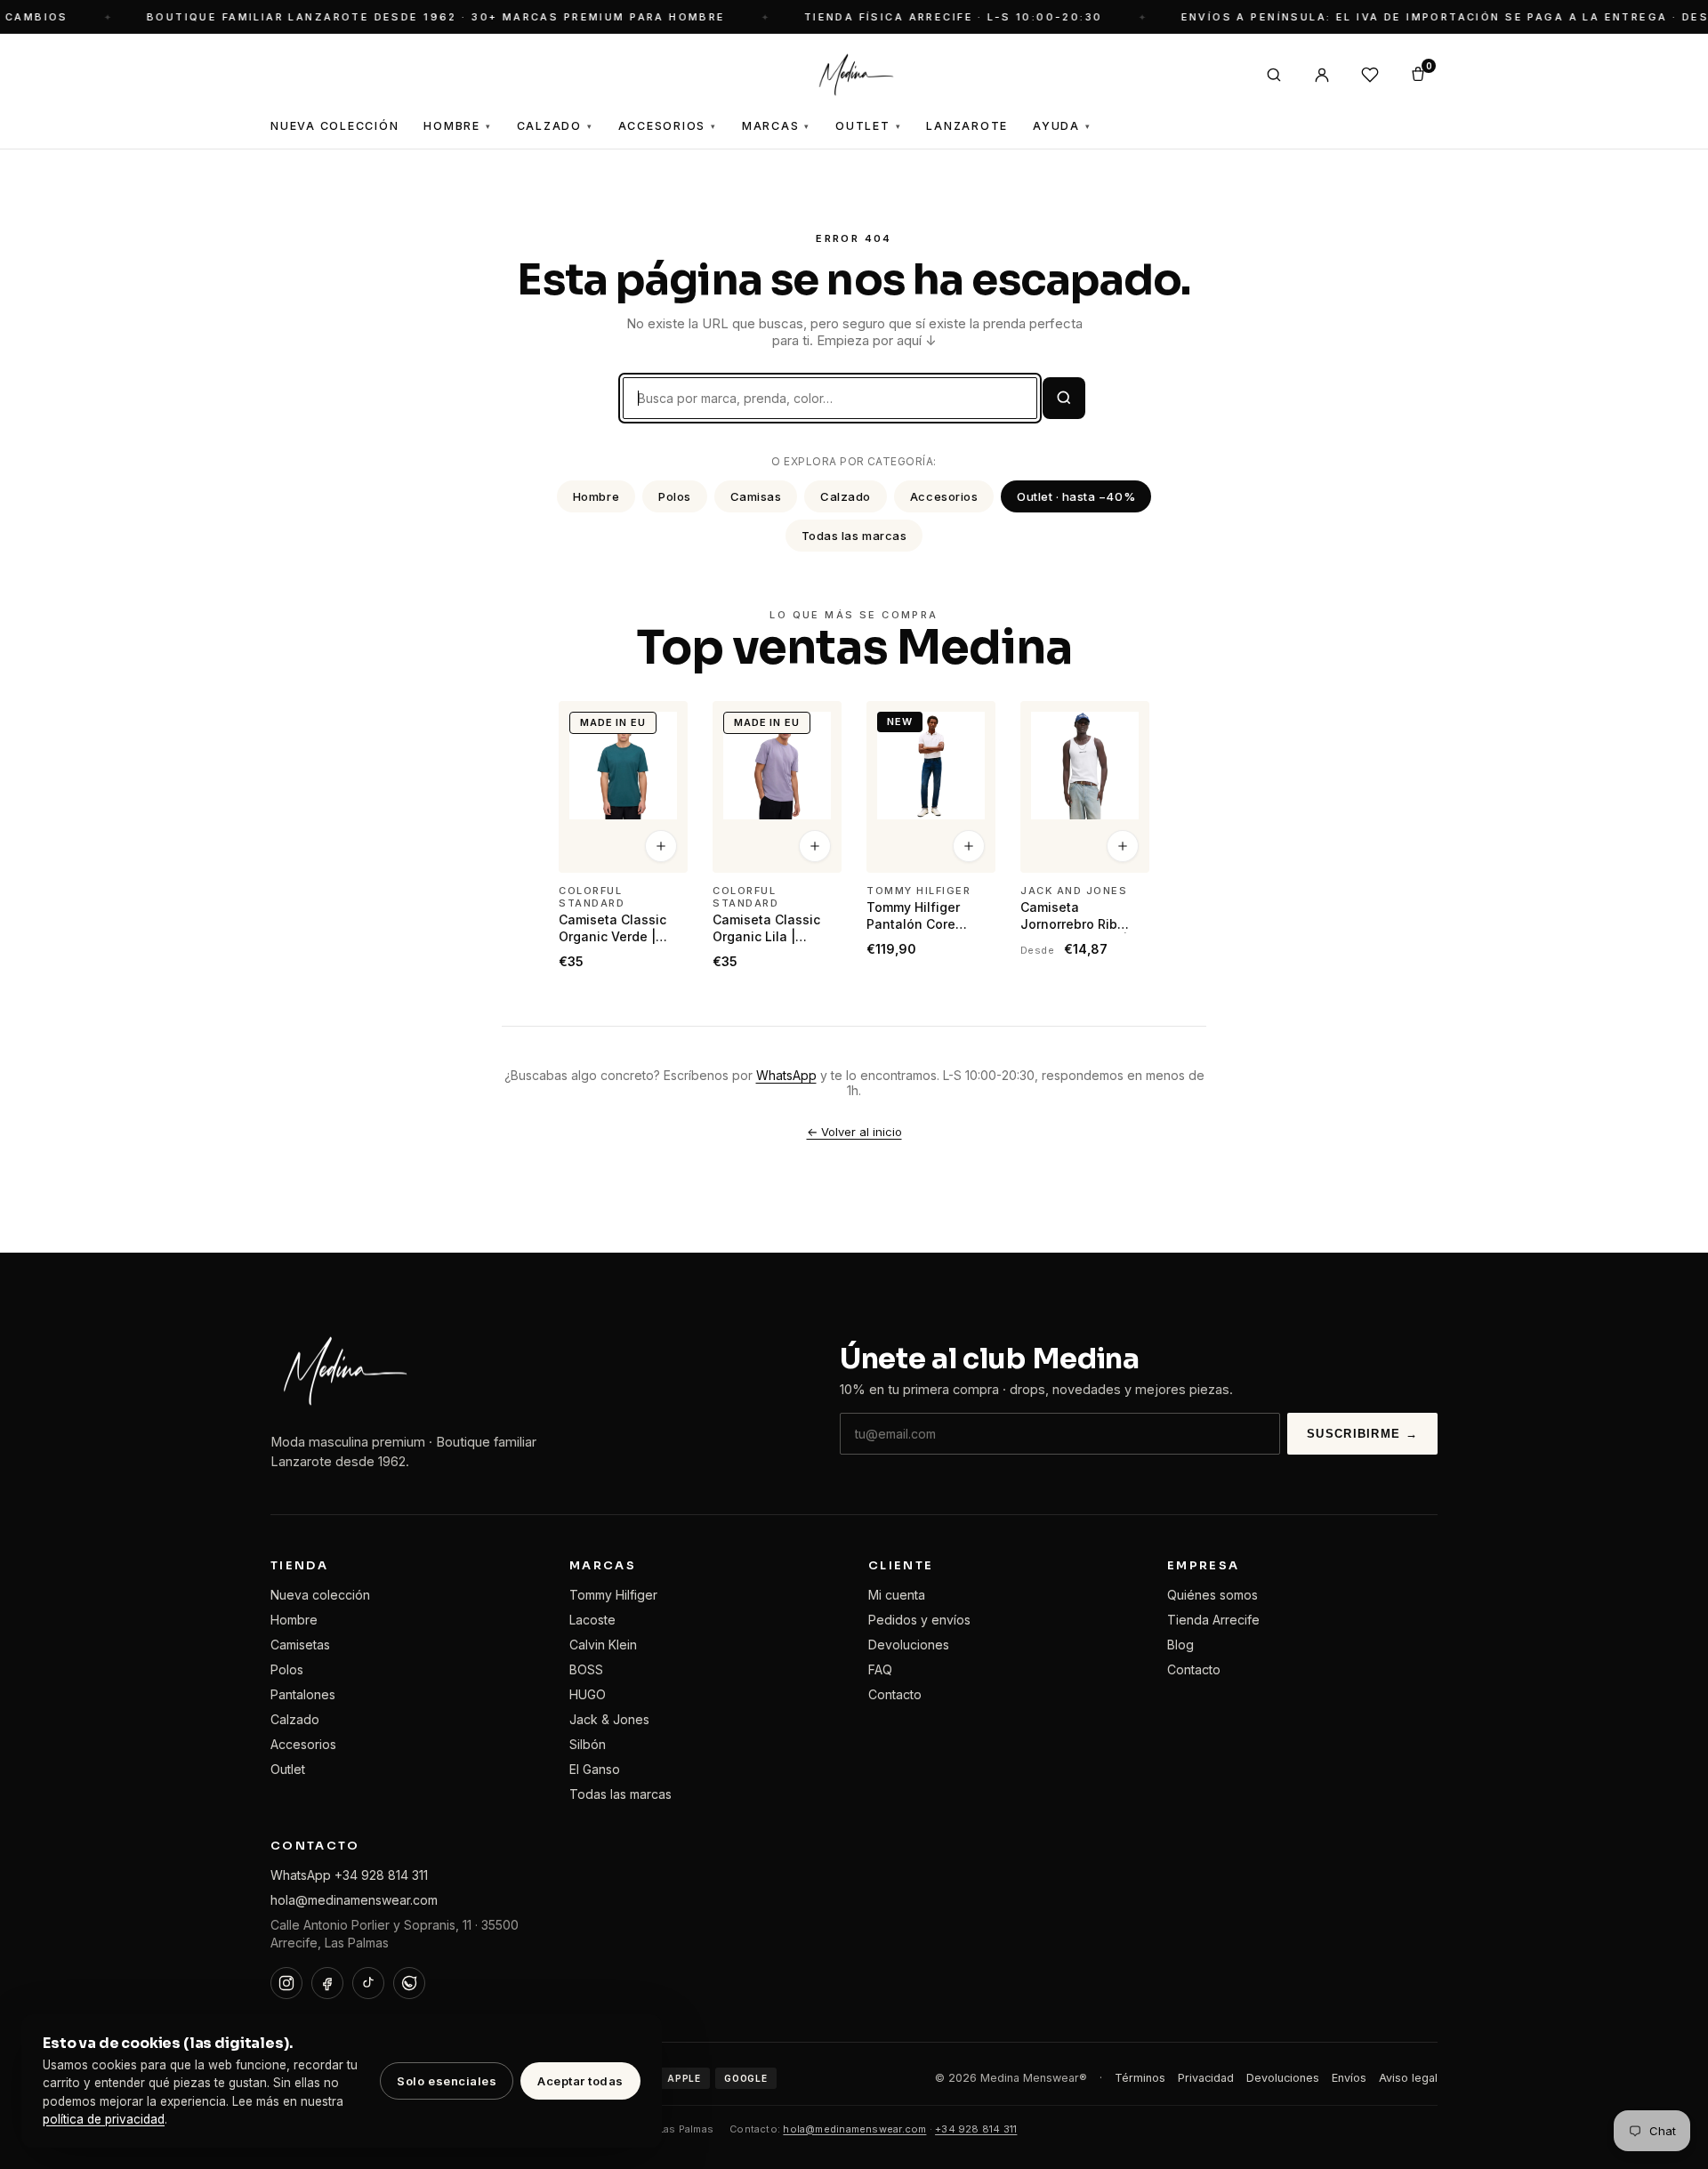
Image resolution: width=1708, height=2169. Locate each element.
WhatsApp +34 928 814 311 (349, 1875)
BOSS (586, 1669)
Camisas (756, 496)
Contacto (895, 1694)
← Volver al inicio (854, 1132)
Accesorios (668, 126)
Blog (1180, 1645)
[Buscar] (1274, 75)
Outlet (868, 126)
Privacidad (1206, 2078)
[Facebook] (327, 1983)
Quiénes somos (1213, 1595)
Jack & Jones (609, 1719)
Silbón (588, 1744)
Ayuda (1062, 126)
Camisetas (300, 1645)
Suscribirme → (1362, 1434)
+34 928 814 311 (976, 2129)
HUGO (588, 1694)
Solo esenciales (447, 2081)
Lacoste (592, 1620)
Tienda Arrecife (1213, 1620)
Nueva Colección (334, 126)
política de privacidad (104, 2119)
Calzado (555, 126)
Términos (1140, 2078)
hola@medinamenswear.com (354, 1900)
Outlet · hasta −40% (1076, 496)
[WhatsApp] (409, 1983)
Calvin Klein (603, 1645)
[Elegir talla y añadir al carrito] (661, 847)
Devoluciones (909, 1645)
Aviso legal (1408, 2078)
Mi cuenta (897, 1595)
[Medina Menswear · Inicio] (854, 75)
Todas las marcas (854, 536)
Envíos (1349, 2078)
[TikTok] (368, 1983)
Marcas (776, 126)
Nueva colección (320, 1595)
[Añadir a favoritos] (663, 722)
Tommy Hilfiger (613, 1595)
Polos (675, 496)
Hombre (457, 126)
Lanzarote (967, 126)
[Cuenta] (1322, 75)
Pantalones (303, 1694)
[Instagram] (286, 1983)
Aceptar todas (580, 2081)
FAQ (880, 1669)
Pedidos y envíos (919, 1620)
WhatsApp (786, 1075)
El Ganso (595, 1769)
